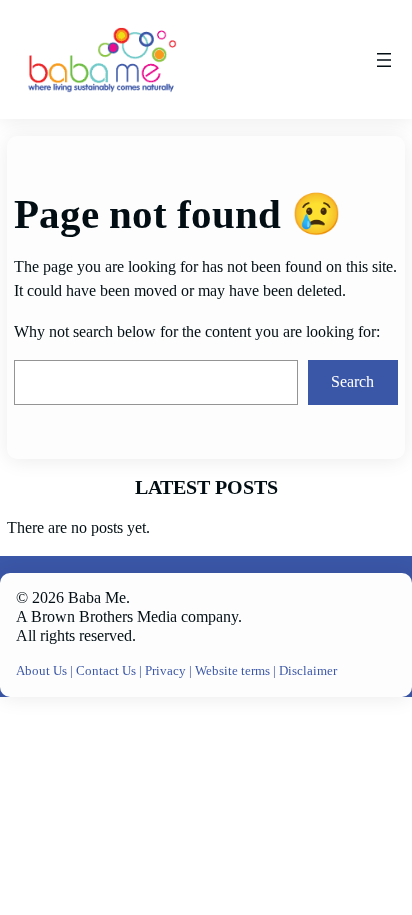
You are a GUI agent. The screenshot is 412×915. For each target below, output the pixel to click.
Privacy (167, 671)
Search (352, 382)
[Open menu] (384, 60)
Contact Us (107, 671)
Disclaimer (308, 671)
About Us (43, 671)
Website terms (232, 671)
